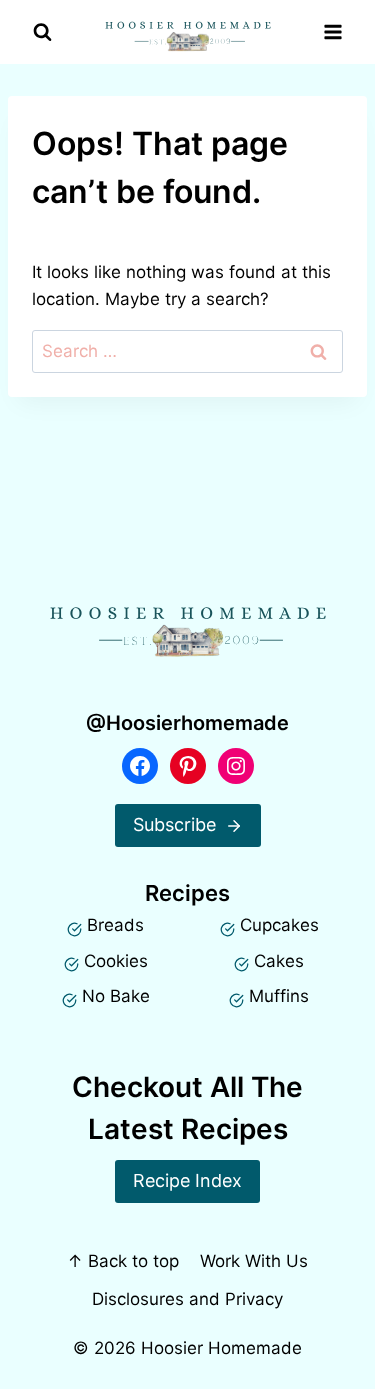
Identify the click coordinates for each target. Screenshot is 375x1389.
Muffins (279, 996)
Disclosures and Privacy (187, 1299)
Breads (115, 925)
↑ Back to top (123, 1261)
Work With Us (254, 1261)
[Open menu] (332, 32)
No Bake (116, 996)
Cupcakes (279, 925)
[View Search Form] (42, 32)
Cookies (116, 961)
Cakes (279, 961)
